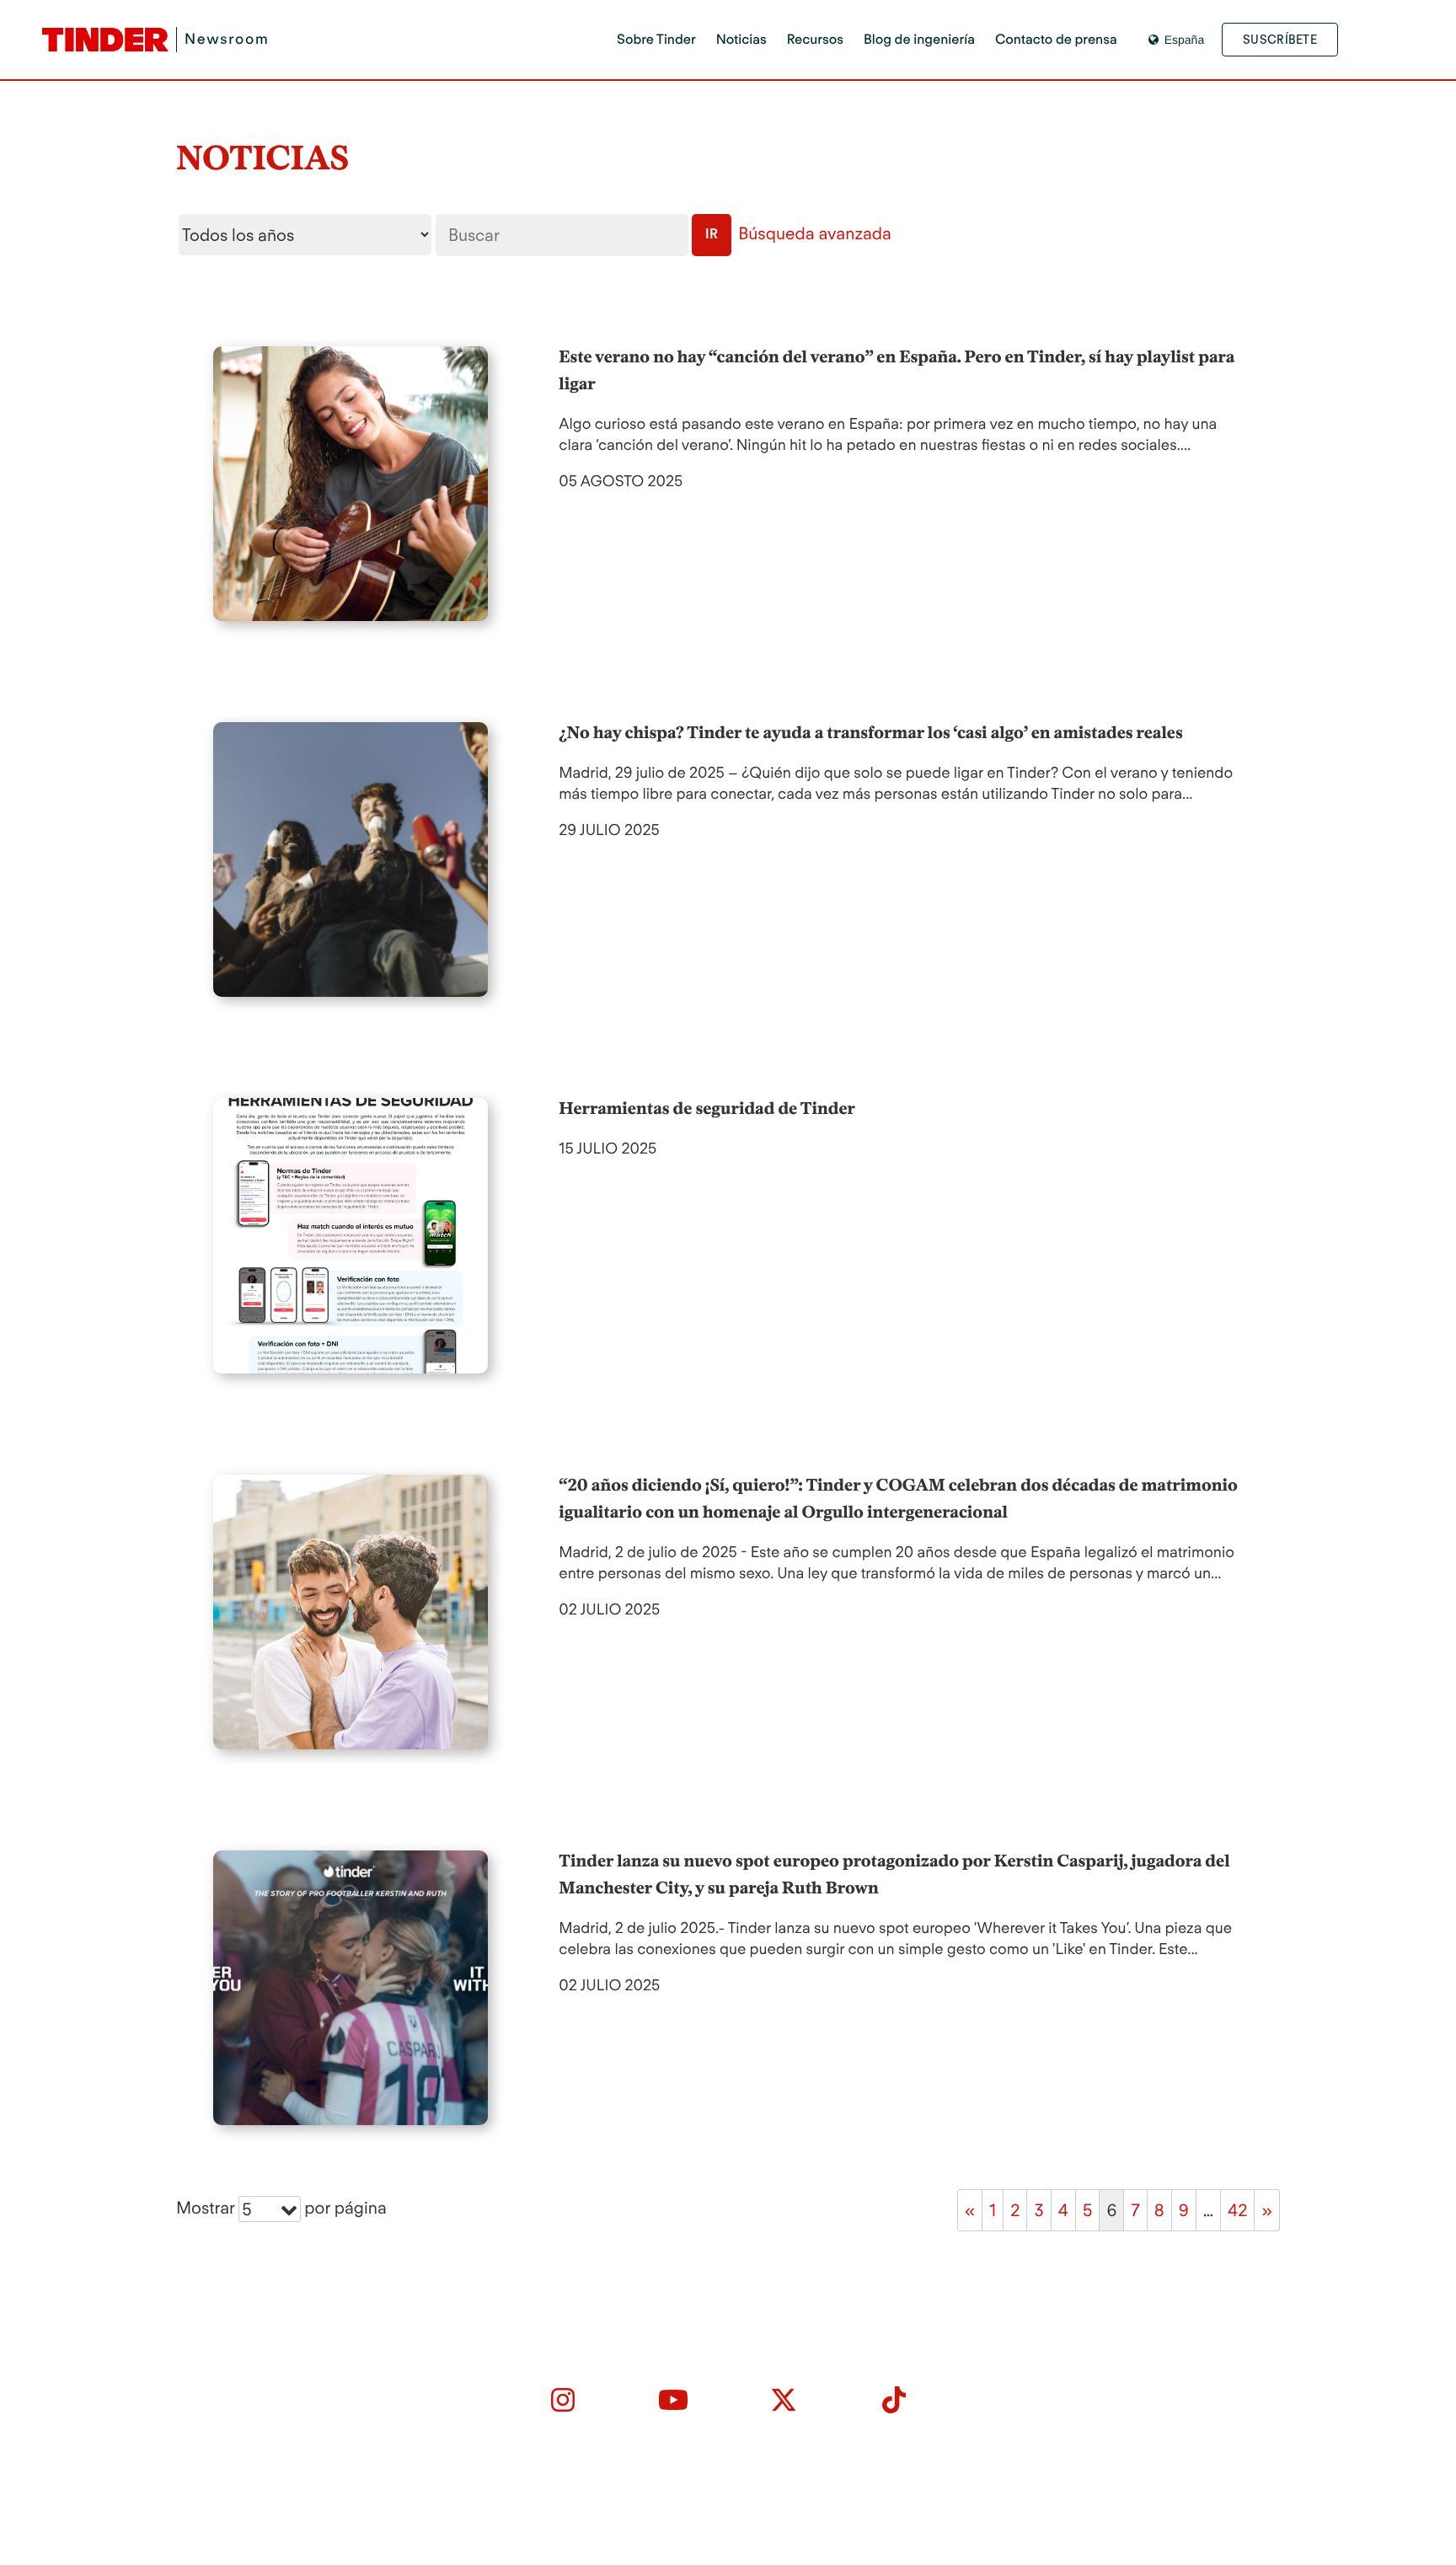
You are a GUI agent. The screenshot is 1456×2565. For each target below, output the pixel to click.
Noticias (741, 39)
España (1184, 40)
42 (1237, 2210)
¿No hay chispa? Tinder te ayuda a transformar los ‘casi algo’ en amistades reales (870, 732)
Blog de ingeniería (919, 39)
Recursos (815, 39)
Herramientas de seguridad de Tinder (707, 1108)
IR (712, 234)
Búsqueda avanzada (815, 233)
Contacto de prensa (1056, 39)
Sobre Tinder (656, 39)
